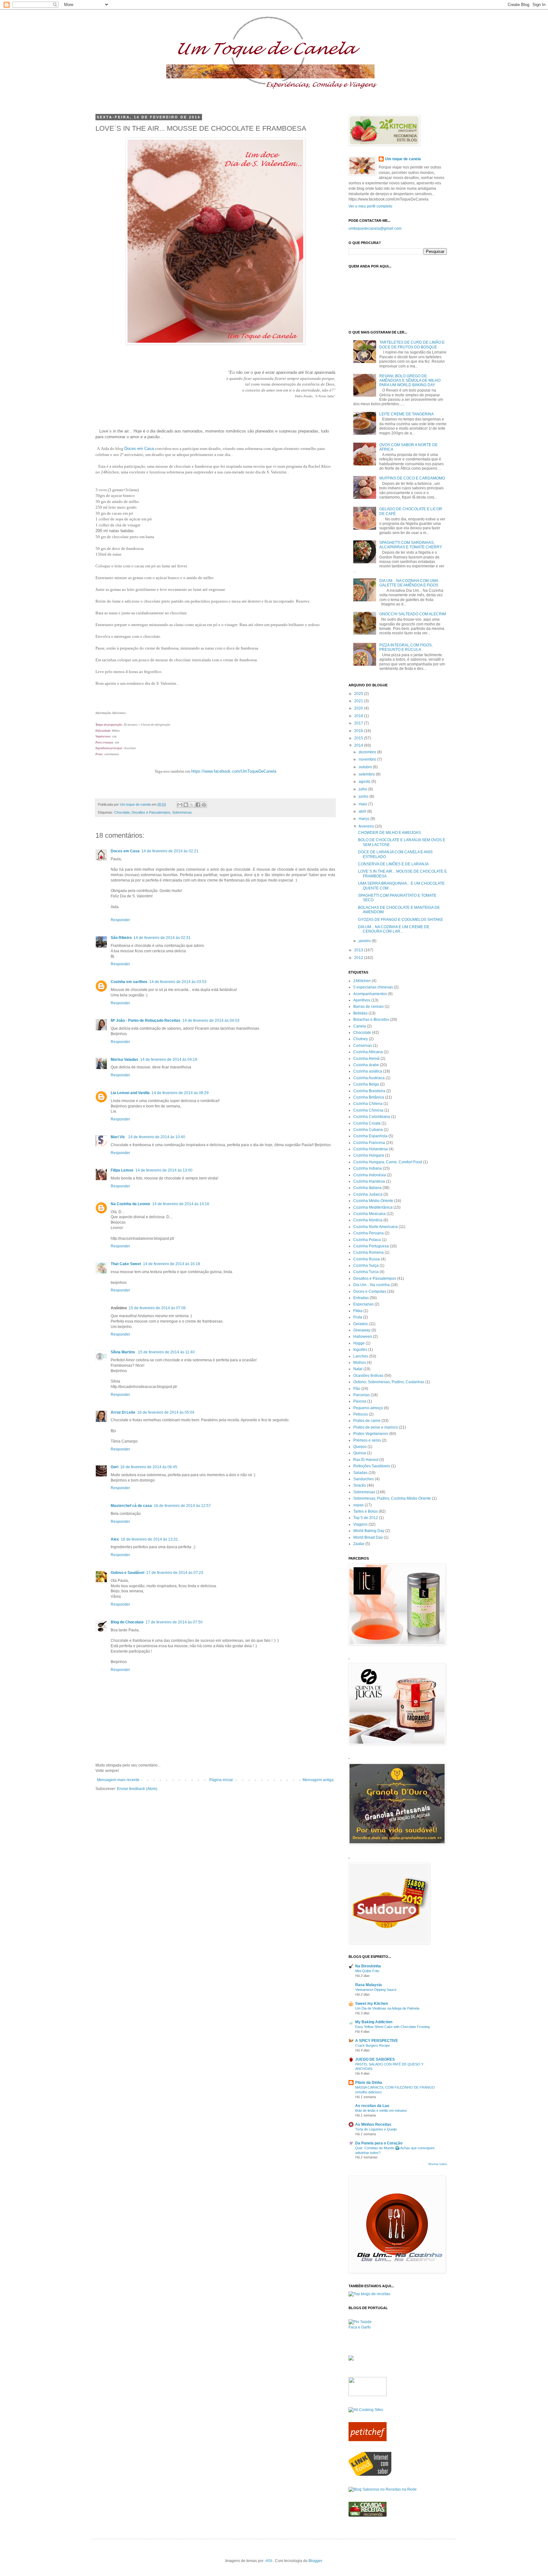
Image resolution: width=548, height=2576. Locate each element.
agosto (365, 782)
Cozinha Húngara (369, 1155)
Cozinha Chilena (368, 1104)
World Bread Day (368, 1537)
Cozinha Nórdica (368, 1220)
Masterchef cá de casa (131, 1506)
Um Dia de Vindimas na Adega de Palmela (387, 2008)
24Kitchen (362, 981)
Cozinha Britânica (369, 1097)
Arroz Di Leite (123, 1412)
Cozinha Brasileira (369, 1091)
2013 (359, 950)
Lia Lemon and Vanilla (130, 1093)
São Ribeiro (121, 938)
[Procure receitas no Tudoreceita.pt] (369, 2294)
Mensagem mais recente (118, 1780)
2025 (359, 694)
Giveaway (362, 1330)
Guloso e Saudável (127, 1573)
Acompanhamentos (370, 994)
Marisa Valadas (124, 1060)
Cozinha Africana (368, 1052)
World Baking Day (369, 1531)
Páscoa (360, 1401)
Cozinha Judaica (368, 1194)
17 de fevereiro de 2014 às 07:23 (175, 1573)
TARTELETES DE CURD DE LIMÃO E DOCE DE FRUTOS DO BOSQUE (412, 345)
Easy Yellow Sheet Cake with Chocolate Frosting (392, 2027)
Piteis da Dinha (369, 2083)
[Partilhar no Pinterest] (204, 805)
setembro (367, 774)
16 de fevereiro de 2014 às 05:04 (166, 1412)
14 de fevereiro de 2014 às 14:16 (181, 1204)
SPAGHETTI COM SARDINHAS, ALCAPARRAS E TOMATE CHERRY (411, 545)
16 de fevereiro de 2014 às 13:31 (149, 1539)
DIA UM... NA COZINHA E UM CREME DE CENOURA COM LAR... (394, 929)
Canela (360, 1026)
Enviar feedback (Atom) (137, 1789)
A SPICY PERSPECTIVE (377, 2041)
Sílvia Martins (123, 1352)
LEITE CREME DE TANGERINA (407, 414)
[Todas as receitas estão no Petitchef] (368, 2440)
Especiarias (363, 1304)
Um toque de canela (403, 159)
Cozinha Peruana (369, 1233)
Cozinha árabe (366, 1065)
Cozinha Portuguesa (371, 1246)
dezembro (368, 752)
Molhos (360, 1363)
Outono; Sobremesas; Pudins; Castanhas (389, 1382)
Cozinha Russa (367, 1259)
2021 (359, 701)
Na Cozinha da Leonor (130, 1204)
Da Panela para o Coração (379, 2143)
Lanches (361, 1356)
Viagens (360, 1524)
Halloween (363, 1337)
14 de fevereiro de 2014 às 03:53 (178, 982)
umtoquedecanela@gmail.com (375, 228)
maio (363, 804)
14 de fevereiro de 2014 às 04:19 (169, 1060)
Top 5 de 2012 (366, 1518)
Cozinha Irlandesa (369, 1181)
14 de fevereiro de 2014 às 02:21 (170, 851)
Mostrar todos (438, 2164)
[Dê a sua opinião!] (186, 805)
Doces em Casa (125, 851)
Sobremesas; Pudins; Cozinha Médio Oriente (392, 1498)
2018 (359, 716)
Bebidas (360, 1013)
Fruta (358, 1317)
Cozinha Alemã (366, 1059)
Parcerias (362, 1395)
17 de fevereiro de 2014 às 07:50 (174, 1622)
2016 (359, 731)
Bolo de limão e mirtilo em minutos (381, 2110)
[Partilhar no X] (192, 805)
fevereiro (367, 826)
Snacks (360, 1485)
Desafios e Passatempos (151, 812)
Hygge (359, 1343)
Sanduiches (364, 1479)
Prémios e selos (367, 1440)
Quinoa (360, 1453)
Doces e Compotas (370, 1291)
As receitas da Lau (372, 2106)
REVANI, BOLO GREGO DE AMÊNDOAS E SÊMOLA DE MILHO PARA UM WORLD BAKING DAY (410, 381)
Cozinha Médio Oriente (373, 1201)
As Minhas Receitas (373, 2124)
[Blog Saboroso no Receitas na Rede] (383, 2489)
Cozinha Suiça (366, 1265)
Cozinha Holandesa (371, 1149)
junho (364, 796)
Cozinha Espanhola (370, 1136)
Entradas (361, 1298)
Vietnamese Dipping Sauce (376, 1990)
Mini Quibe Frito (367, 1971)
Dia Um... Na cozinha (372, 1285)
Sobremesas (182, 812)
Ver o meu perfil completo (370, 206)
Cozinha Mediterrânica (373, 1207)
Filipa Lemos (122, 1170)
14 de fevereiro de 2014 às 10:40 (157, 1137)
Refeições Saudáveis (372, 1466)
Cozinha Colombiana (372, 1117)
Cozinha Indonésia (370, 1175)
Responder (120, 920)
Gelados (361, 1324)
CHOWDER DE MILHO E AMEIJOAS (389, 833)
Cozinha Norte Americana (375, 1227)
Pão (357, 1389)
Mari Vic (118, 1137)
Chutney (361, 1039)
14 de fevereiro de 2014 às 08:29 (180, 1093)
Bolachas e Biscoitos (371, 1020)
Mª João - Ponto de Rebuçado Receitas (146, 1020)
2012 (359, 958)
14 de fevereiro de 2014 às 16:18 (172, 1264)
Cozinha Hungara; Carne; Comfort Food (388, 1162)
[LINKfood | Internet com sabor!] (370, 2474)
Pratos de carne (367, 1421)
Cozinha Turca (366, 1272)
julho (363, 789)
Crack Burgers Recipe (372, 2045)
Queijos (360, 1447)
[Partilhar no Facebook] (198, 805)
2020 (359, 708)
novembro (368, 759)
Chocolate (122, 812)
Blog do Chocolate (127, 1622)
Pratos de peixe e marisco (376, 1427)
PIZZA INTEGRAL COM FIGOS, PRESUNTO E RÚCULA (406, 647)
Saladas (360, 1473)
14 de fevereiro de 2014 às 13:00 (164, 1170)
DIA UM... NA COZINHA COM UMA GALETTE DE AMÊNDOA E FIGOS (409, 583)
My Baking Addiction (374, 2022)
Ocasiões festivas (368, 1376)
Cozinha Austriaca (369, 1078)
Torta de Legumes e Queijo (376, 2129)
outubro (366, 767)
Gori (114, 1467)
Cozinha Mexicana (369, 1214)
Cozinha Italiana (367, 1188)
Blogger (315, 2561)
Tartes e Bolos (365, 1511)
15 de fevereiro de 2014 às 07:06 (157, 1308)
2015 (359, 738)
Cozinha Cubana (368, 1130)
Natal (358, 1369)
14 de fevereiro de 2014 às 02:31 (162, 938)
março (365, 819)
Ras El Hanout (366, 1460)
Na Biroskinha (368, 1966)
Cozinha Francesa (369, 1143)
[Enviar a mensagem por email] (180, 805)
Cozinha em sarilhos (129, 982)
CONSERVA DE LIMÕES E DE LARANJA (393, 864)
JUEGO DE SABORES (375, 2059)
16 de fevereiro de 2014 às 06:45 (149, 1467)
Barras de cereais (369, 1007)
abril (363, 811)
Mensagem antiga (318, 1780)
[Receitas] (368, 2515)
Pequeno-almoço (368, 1408)
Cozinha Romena (369, 1252)
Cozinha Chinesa (368, 1110)
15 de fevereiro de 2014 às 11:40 (166, 1352)
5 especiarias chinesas (373, 987)
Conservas (363, 1046)
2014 (359, 745)
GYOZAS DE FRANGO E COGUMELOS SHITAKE (401, 920)
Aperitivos (362, 1000)
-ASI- (269, 2561)
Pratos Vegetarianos (371, 1434)
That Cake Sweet (126, 1264)
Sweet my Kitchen (372, 2004)
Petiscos (361, 1414)
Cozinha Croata (367, 1123)
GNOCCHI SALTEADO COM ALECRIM (413, 614)
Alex (115, 1539)
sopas (359, 1505)
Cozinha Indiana (368, 1168)
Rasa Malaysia (369, 1985)
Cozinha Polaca (367, 1240)
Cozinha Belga (366, 1084)
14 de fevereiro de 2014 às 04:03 (211, 1020)
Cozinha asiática (368, 1071)
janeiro (365, 941)
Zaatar (359, 1544)
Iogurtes (360, 1350)
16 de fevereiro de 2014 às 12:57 (182, 1506)
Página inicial (221, 1780)
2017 (359, 723)
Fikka (358, 1311)
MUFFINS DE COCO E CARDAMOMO (412, 478)
